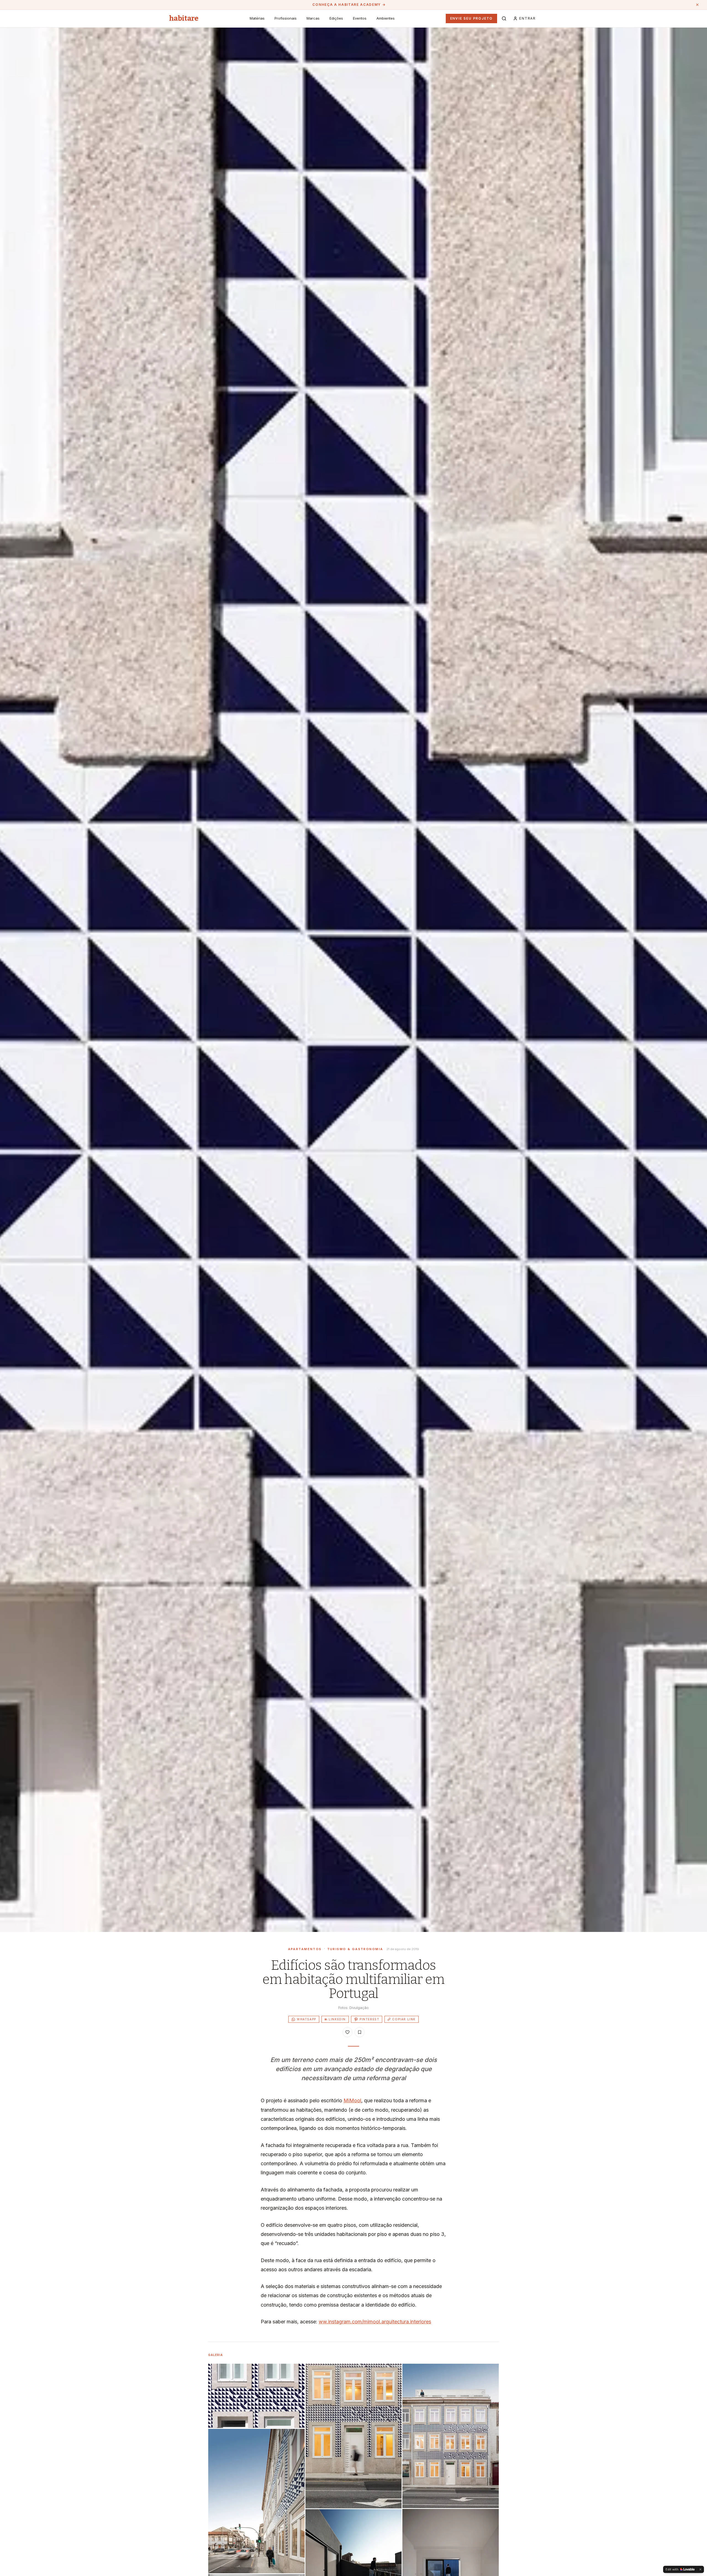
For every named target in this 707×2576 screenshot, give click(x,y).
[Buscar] (504, 18)
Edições (336, 18)
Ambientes (386, 18)
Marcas (313, 18)
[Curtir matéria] (347, 2032)
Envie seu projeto (472, 18)
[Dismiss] (700, 2569)
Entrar (527, 18)
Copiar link (404, 2019)
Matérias (257, 18)
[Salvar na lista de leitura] (360, 2032)
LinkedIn (335, 2019)
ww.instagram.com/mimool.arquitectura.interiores (375, 2322)
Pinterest (369, 2019)
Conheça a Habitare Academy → (349, 5)
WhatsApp (307, 2019)
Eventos (360, 18)
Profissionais (286, 18)
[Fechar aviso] (697, 5)
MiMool (352, 2100)
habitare (184, 18)
